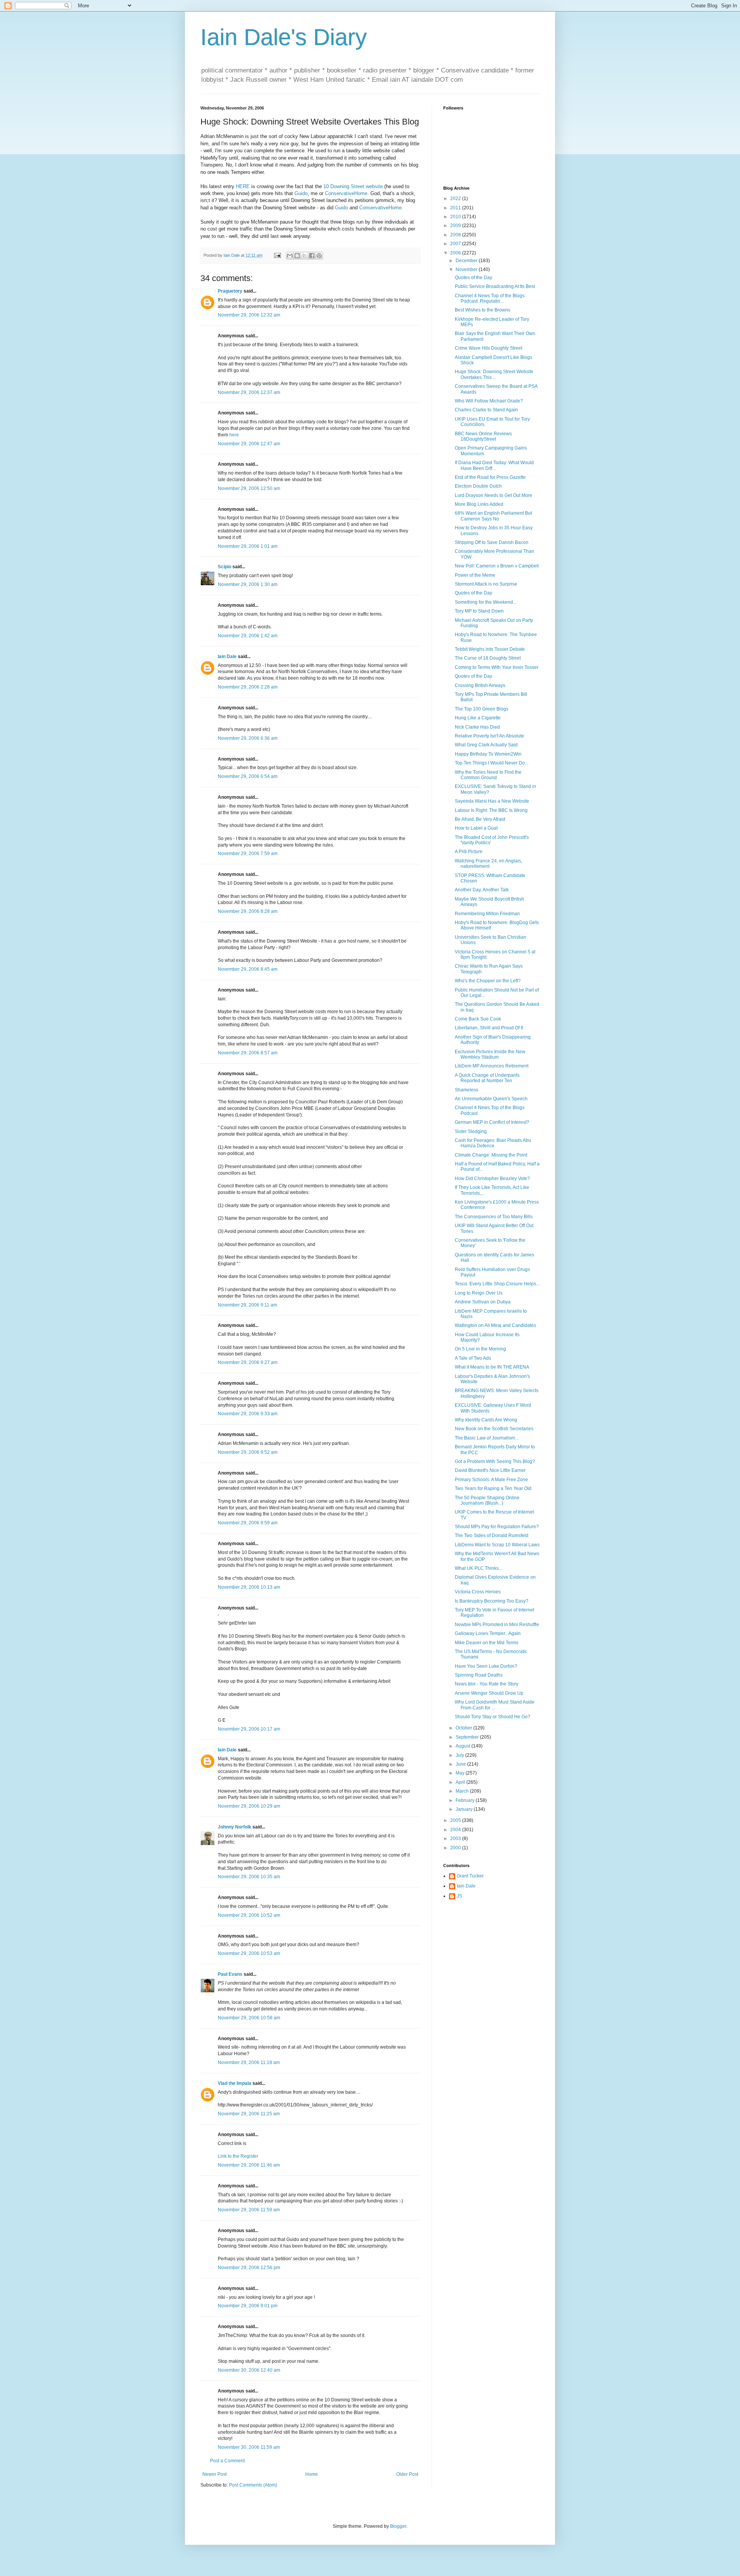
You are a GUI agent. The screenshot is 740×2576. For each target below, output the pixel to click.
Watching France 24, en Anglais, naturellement (489, 864)
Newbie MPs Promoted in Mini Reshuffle (497, 1625)
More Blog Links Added (479, 504)
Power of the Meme (475, 575)
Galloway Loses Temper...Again (488, 1633)
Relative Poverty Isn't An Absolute (489, 736)
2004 (456, 1830)
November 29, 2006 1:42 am (248, 636)
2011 (456, 208)
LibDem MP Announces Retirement (492, 1066)
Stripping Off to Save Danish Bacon (492, 542)
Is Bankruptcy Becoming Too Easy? (492, 1601)
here (234, 435)
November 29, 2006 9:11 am (247, 1305)
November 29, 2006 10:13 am (249, 1587)
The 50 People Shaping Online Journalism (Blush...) (487, 1500)
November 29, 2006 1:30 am (248, 584)
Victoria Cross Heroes (478, 1592)
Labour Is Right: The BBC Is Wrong (491, 810)
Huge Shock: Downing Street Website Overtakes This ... (494, 374)
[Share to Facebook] (312, 256)
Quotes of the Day (473, 278)
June (461, 1764)
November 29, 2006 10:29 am (249, 1806)
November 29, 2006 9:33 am (248, 1414)
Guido (301, 193)
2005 (456, 1820)
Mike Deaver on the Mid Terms (487, 1643)
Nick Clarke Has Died (477, 727)
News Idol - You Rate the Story (487, 1684)
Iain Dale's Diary (284, 37)
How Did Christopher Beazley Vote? (492, 1179)
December (467, 261)
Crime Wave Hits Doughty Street (489, 348)
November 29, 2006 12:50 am (249, 488)
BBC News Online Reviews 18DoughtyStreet (483, 436)
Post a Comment (227, 2461)
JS (459, 1896)
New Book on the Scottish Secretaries (494, 1429)
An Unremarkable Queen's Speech (491, 1099)
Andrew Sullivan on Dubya (483, 1302)
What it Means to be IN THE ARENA (492, 1367)
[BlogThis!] (297, 256)
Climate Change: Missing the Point (491, 1155)
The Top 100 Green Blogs (482, 709)
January (465, 1809)
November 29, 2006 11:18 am (249, 2062)
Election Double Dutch (478, 486)
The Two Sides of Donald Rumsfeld (492, 1535)
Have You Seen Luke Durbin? (486, 1666)
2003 (456, 1839)
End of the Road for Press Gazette (490, 477)
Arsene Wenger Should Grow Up (489, 1693)
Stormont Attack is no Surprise (486, 584)
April (461, 1782)
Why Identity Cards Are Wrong (486, 1420)
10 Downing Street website (353, 186)
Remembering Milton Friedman (487, 914)
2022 (456, 199)
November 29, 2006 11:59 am (249, 2210)
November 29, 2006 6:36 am (248, 738)
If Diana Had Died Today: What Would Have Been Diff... (494, 465)
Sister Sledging (471, 1131)
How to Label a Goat (476, 828)
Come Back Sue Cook (478, 1019)
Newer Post (214, 2474)
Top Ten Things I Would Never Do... (492, 763)
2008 (456, 235)
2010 (456, 217)
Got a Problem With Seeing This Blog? (495, 1461)
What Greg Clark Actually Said (486, 745)
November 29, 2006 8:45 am (248, 969)
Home (312, 2474)
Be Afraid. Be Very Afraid (480, 819)
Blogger (398, 2526)
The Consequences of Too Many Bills (494, 1217)
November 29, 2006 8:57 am (248, 1053)
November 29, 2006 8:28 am (248, 911)
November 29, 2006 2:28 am (248, 687)
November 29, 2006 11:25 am (249, 2114)
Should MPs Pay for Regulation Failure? (497, 1527)
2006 (456, 253)
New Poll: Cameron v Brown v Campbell (497, 566)
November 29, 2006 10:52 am (249, 1915)
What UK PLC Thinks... (478, 1568)
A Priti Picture (469, 852)
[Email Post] (277, 255)
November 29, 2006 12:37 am (249, 392)
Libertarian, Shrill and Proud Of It (489, 1028)
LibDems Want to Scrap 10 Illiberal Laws (497, 1545)
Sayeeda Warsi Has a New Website (492, 801)
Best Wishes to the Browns (483, 310)
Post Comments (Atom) (253, 2485)
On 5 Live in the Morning (480, 1349)
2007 (456, 244)
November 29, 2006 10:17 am (249, 1729)
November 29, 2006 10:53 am (249, 1953)
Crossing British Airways (480, 685)
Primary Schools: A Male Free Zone (491, 1480)
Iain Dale (227, 657)
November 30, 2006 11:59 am (249, 2447)
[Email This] (290, 256)
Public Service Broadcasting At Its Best (495, 286)
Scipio (225, 567)
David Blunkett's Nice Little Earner (490, 1470)
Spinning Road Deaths (479, 1675)
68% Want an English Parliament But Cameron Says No (493, 516)
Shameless (467, 1090)
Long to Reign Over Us (479, 1293)
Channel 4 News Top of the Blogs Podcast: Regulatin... (490, 298)
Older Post (407, 2474)
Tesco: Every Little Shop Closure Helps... (497, 1284)
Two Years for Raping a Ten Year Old (493, 1488)
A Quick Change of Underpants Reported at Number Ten (487, 1078)
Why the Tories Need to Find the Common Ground (488, 775)
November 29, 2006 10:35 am (249, 1877)
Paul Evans (230, 1974)
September (468, 1737)
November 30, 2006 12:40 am (249, 2370)
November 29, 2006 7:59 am (248, 854)
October (464, 1728)
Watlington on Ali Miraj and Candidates (495, 1325)
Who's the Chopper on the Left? (488, 981)
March (463, 1791)
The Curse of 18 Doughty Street (488, 658)
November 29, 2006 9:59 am (248, 1523)
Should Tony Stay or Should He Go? (493, 1717)
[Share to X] (304, 256)
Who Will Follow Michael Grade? (489, 401)
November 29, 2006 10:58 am (249, 2018)
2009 (456, 226)
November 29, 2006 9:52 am (248, 1452)
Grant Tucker (470, 1876)
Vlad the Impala (235, 2083)
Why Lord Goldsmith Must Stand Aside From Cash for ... (495, 1705)
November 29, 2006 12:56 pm (249, 2268)
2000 (456, 1848)
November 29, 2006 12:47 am (249, 444)
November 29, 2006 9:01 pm (248, 2306)
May (461, 1773)
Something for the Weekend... (486, 602)
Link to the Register (238, 2156)
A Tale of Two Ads (473, 1358)
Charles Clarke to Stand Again (486, 410)
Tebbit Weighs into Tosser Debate (490, 649)
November (467, 269)
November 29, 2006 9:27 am (248, 1362)
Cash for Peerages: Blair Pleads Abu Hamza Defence (493, 1143)
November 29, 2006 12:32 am (249, 315)
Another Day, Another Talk (482, 890)
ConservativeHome (346, 193)
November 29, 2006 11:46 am (249, 2165)
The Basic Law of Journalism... (487, 1438)
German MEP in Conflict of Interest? (492, 1122)
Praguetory (230, 291)
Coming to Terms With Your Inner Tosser (497, 667)
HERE (243, 186)
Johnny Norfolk (235, 1827)
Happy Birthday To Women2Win (488, 754)
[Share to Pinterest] (319, 256)
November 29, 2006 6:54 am (248, 776)
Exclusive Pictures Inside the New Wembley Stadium (490, 1054)
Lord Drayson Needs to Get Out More (494, 495)
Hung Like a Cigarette (478, 718)
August (463, 1746)
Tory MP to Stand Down (479, 611)
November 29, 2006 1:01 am (248, 546)
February (466, 1800)
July (460, 1755)
